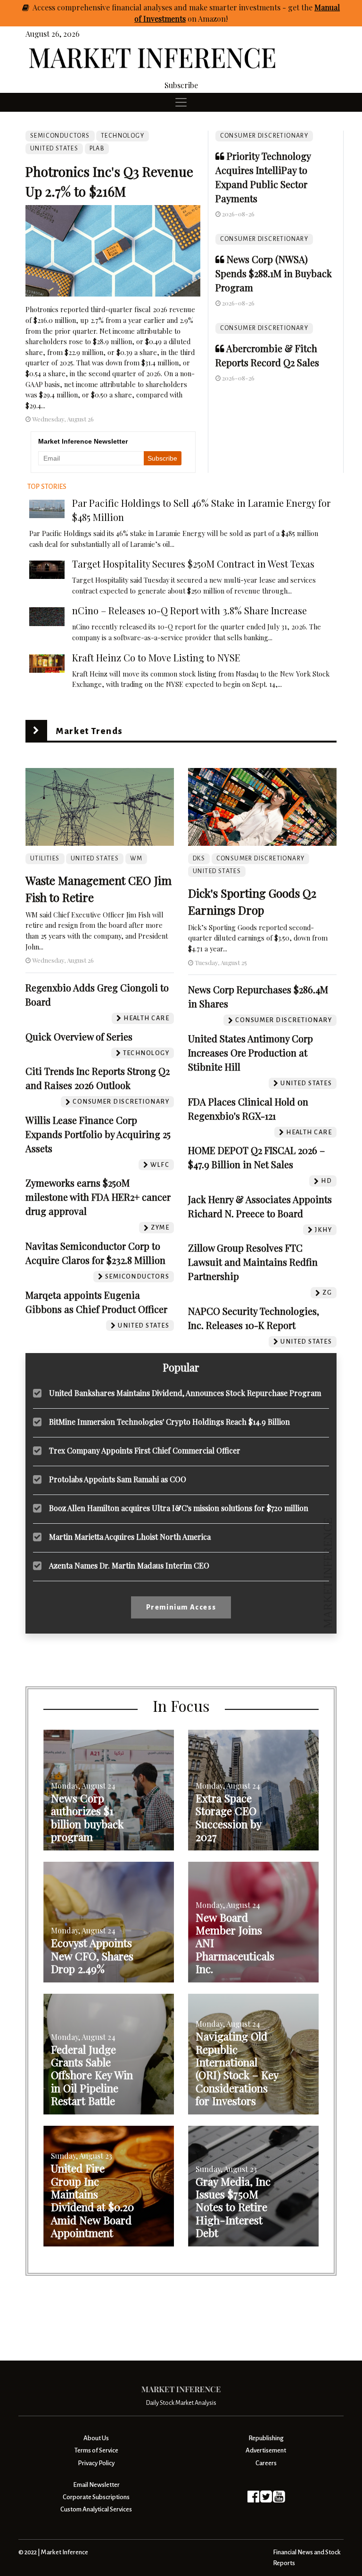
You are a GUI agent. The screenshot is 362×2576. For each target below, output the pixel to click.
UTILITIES (45, 859)
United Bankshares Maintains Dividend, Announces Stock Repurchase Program (185, 1393)
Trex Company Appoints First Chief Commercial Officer (145, 1450)
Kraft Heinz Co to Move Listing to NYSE (156, 657)
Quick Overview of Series (79, 1036)
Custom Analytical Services (96, 2509)
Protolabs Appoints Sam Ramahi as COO (118, 1479)
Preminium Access (181, 1607)
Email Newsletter (96, 2485)
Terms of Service (96, 2450)
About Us (96, 2438)
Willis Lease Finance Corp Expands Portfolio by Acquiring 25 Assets (98, 1134)
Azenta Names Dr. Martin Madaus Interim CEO (129, 1565)
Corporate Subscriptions (96, 2497)
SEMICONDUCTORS (60, 136)
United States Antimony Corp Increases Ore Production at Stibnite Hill (251, 1053)
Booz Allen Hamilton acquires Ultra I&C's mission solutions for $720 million (179, 1508)
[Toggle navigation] (181, 102)
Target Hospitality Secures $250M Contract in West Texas (193, 564)
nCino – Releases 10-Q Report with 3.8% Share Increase (189, 610)
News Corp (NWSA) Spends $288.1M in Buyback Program (274, 273)
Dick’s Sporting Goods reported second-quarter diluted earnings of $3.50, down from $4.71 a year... (258, 938)
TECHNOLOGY (123, 136)
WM (136, 859)
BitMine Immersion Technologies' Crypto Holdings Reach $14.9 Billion (169, 1422)
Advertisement (266, 2450)
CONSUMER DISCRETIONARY (264, 136)
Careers (266, 2463)
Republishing (266, 2438)
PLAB (97, 149)
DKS (199, 859)
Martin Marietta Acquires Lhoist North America (130, 1537)
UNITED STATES (54, 149)
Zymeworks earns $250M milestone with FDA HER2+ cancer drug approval (98, 1197)
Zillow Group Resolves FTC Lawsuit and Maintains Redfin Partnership (253, 1262)
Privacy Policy (96, 2463)
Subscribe (181, 85)
